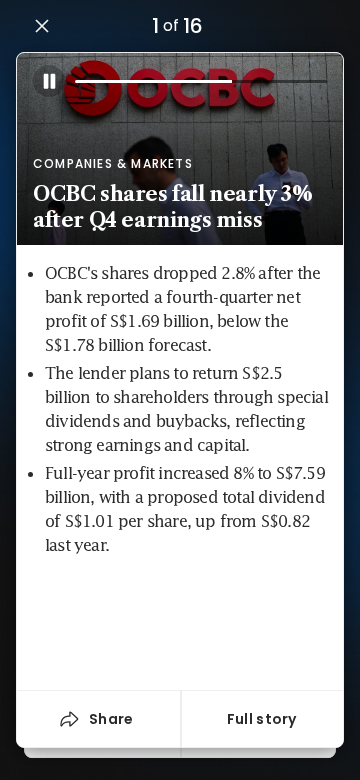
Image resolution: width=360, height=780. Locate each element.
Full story (262, 719)
